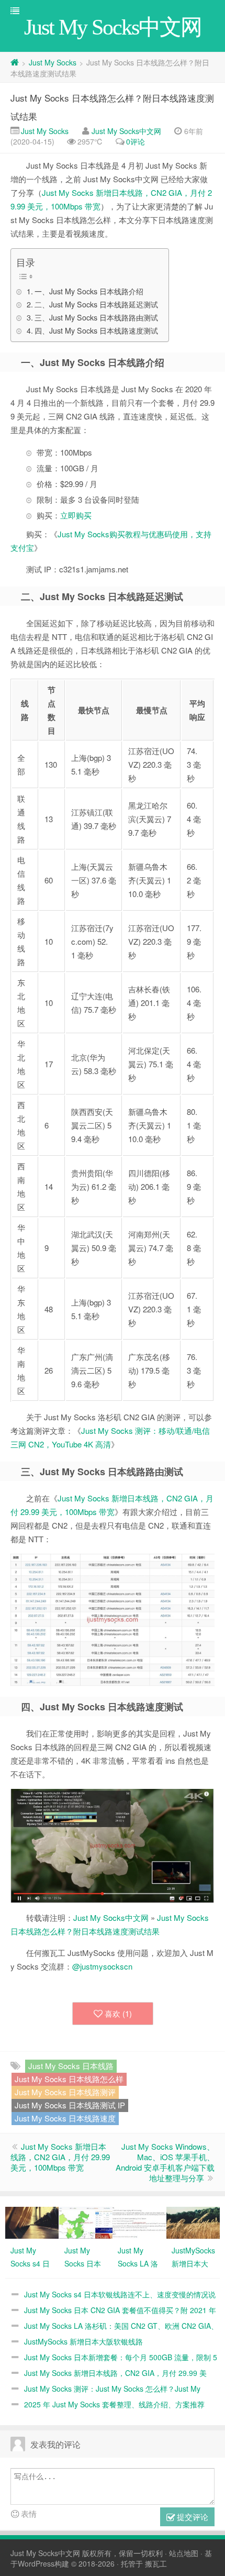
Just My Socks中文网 (126, 131)
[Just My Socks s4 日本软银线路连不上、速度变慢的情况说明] (32, 2221)
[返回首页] (15, 62)
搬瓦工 (156, 2563)
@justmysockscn (102, 1966)
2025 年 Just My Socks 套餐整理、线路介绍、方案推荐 (114, 2404)
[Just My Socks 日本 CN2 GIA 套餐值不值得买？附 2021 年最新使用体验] (86, 2221)
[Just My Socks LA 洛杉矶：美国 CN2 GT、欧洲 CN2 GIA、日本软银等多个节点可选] (139, 2221)
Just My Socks (53, 62)
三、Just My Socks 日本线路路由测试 (96, 317)
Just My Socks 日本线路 (71, 2066)
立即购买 (76, 515)
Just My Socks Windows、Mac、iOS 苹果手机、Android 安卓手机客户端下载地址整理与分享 (165, 2162)
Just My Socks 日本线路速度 (65, 2118)
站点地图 (184, 2553)
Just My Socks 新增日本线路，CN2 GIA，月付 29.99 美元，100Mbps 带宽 (60, 2157)
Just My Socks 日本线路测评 (65, 2092)
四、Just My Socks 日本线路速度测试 (96, 330)
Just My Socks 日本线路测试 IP (70, 2105)
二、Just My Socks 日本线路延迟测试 (96, 304)
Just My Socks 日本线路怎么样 (69, 2079)
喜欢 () (118, 2013)
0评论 (136, 141)
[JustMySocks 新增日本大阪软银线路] (193, 2221)
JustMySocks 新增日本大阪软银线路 (83, 2341)
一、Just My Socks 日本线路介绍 (89, 291)
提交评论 (192, 2517)
